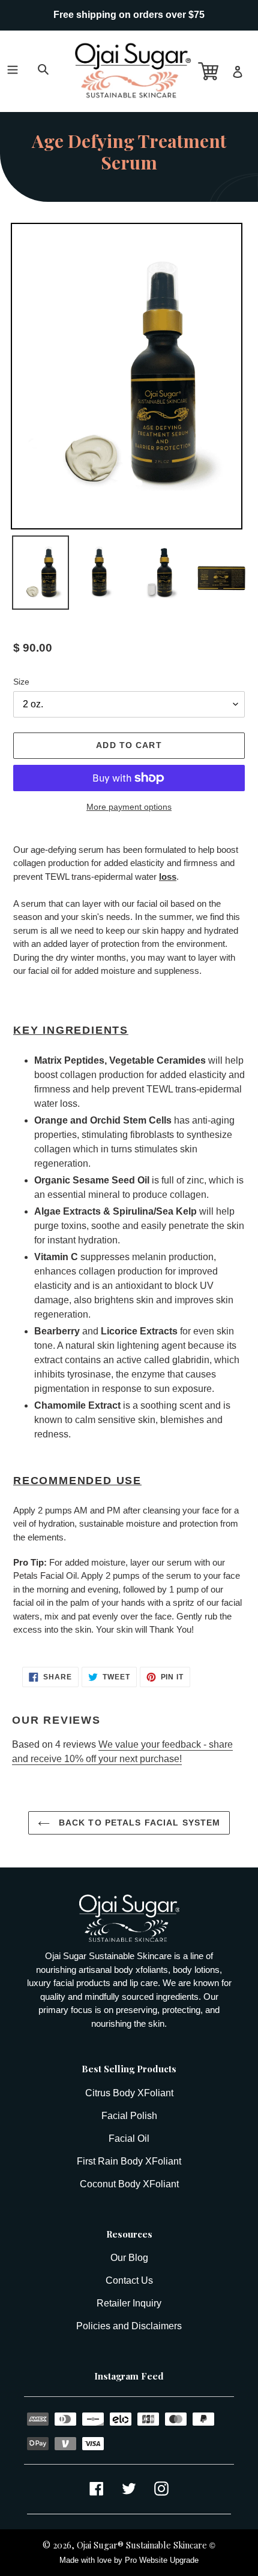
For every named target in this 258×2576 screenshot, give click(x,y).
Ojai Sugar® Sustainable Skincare (142, 2545)
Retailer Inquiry (129, 2303)
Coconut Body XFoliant (129, 2184)
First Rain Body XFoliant (129, 2161)
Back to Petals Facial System (138, 1823)
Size (21, 682)
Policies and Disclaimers (129, 2326)
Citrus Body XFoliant (129, 2093)
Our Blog (129, 2258)
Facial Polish (129, 2116)
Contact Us (129, 2280)
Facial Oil (129, 2138)
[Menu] (15, 56)
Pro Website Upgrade (162, 2560)
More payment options (129, 807)
